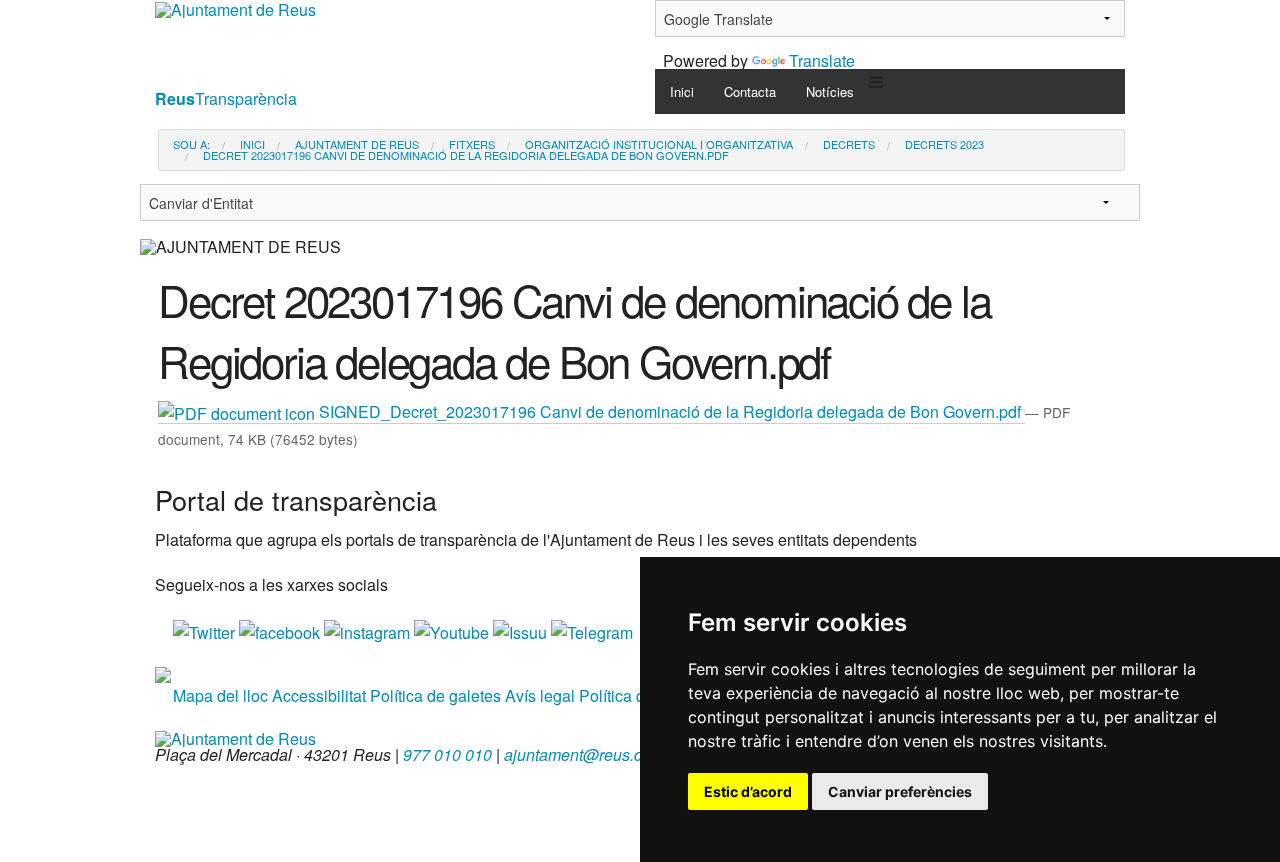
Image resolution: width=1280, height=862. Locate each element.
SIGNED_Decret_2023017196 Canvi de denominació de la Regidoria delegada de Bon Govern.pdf (670, 411)
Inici (682, 91)
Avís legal (540, 695)
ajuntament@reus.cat (579, 754)
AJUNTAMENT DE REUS (357, 144)
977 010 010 (447, 754)
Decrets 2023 (944, 144)
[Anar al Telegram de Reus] (592, 630)
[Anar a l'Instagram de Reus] (369, 630)
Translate (822, 60)
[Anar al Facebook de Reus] (281, 630)
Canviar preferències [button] (900, 791)
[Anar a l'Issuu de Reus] (522, 630)
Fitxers (472, 144)
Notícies (830, 91)
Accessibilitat (319, 695)
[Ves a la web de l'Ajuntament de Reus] (235, 736)
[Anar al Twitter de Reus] (206, 630)
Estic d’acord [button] (748, 791)
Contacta (750, 91)
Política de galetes (435, 695)
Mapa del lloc (220, 695)
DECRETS (849, 144)
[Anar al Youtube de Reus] (453, 630)
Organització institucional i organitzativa (659, 144)
